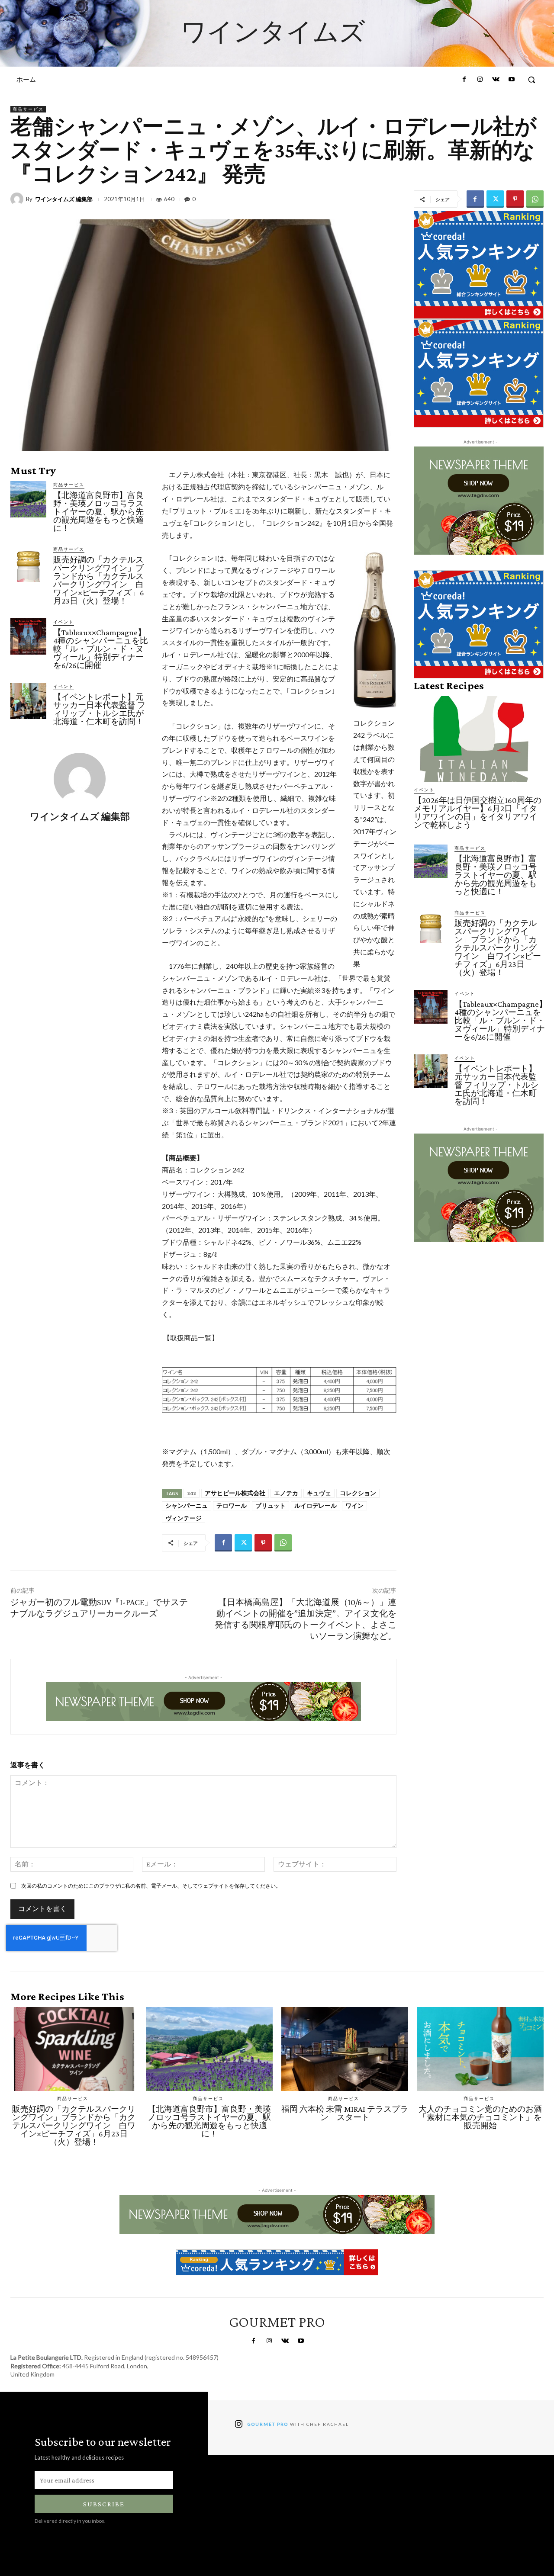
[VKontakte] (496, 80)
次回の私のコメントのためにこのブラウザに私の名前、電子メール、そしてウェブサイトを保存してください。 (151, 1886)
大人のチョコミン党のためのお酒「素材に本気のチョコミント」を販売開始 (480, 2117)
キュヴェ (319, 1493)
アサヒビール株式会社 (235, 1493)
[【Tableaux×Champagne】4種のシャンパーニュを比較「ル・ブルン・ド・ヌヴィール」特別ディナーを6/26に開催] (28, 636)
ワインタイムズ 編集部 (64, 199)
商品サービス (28, 109)
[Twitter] (495, 199)
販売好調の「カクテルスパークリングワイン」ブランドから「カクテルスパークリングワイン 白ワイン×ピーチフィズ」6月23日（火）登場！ (99, 580)
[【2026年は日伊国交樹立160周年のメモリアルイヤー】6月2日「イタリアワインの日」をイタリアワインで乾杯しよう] (479, 739)
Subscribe (104, 2504)
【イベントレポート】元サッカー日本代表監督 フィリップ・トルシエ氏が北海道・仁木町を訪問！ (99, 709)
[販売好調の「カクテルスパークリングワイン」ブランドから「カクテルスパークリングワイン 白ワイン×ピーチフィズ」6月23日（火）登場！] (28, 564)
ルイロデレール (316, 1506)
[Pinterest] (515, 199)
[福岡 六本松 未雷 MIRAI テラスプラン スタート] (345, 2049)
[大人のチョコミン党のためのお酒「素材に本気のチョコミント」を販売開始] (480, 2049)
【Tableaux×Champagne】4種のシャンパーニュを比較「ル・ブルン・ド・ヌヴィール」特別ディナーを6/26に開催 (101, 649)
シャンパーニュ (187, 1506)
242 (192, 1493)
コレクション (358, 1493)
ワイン (354, 1506)
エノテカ (286, 1493)
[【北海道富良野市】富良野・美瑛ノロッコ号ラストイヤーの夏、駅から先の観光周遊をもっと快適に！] (28, 499)
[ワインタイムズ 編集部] (18, 199)
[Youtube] (512, 80)
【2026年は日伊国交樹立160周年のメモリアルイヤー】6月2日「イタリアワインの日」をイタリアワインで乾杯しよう (478, 813)
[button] (531, 80)
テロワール (232, 1506)
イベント (64, 622)
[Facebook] (464, 80)
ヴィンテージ (184, 1518)
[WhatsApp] (535, 199)
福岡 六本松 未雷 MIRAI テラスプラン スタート (345, 2113)
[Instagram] (480, 80)
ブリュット (271, 1506)
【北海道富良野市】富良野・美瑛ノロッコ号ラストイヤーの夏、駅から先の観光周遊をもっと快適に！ (98, 512)
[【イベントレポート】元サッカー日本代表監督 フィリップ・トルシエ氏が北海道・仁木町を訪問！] (28, 701)
